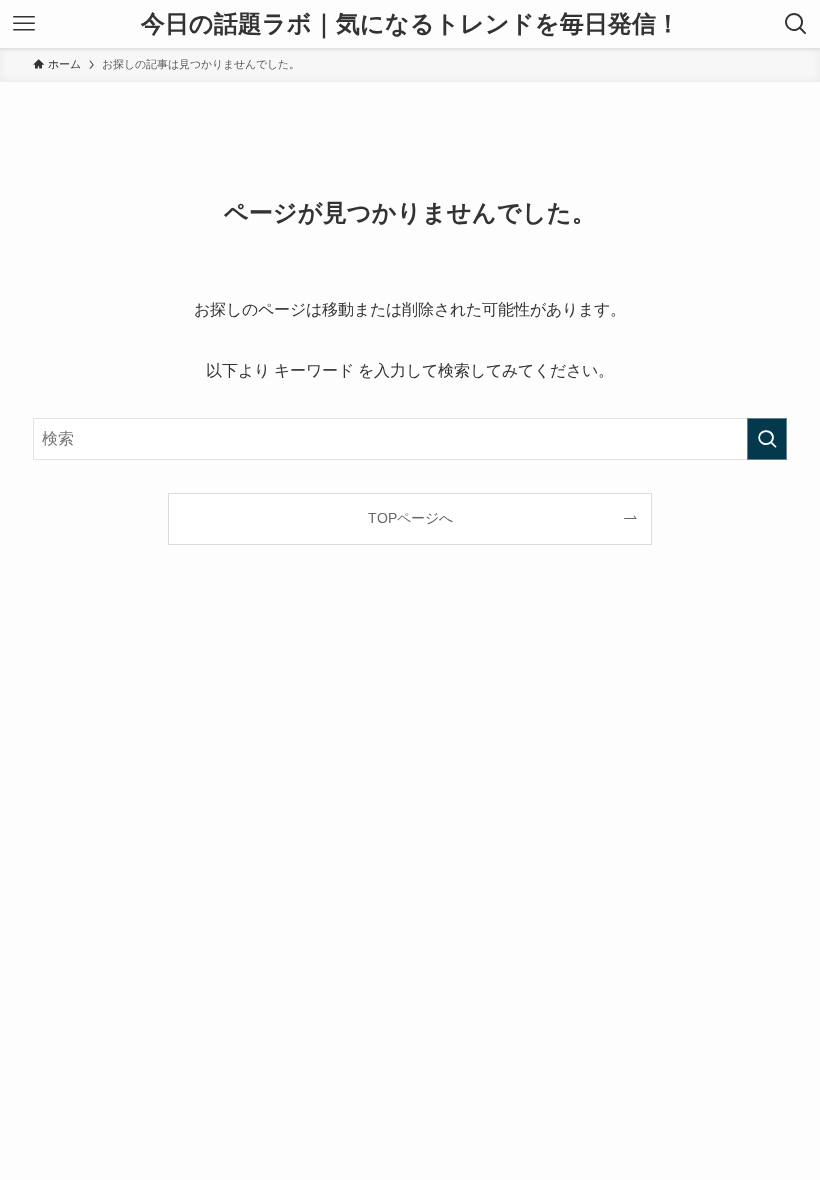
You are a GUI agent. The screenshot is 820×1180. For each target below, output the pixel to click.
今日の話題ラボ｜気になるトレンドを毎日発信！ (410, 24)
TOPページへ (410, 518)
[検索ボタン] (796, 24)
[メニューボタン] (24, 24)
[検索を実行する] (767, 439)
